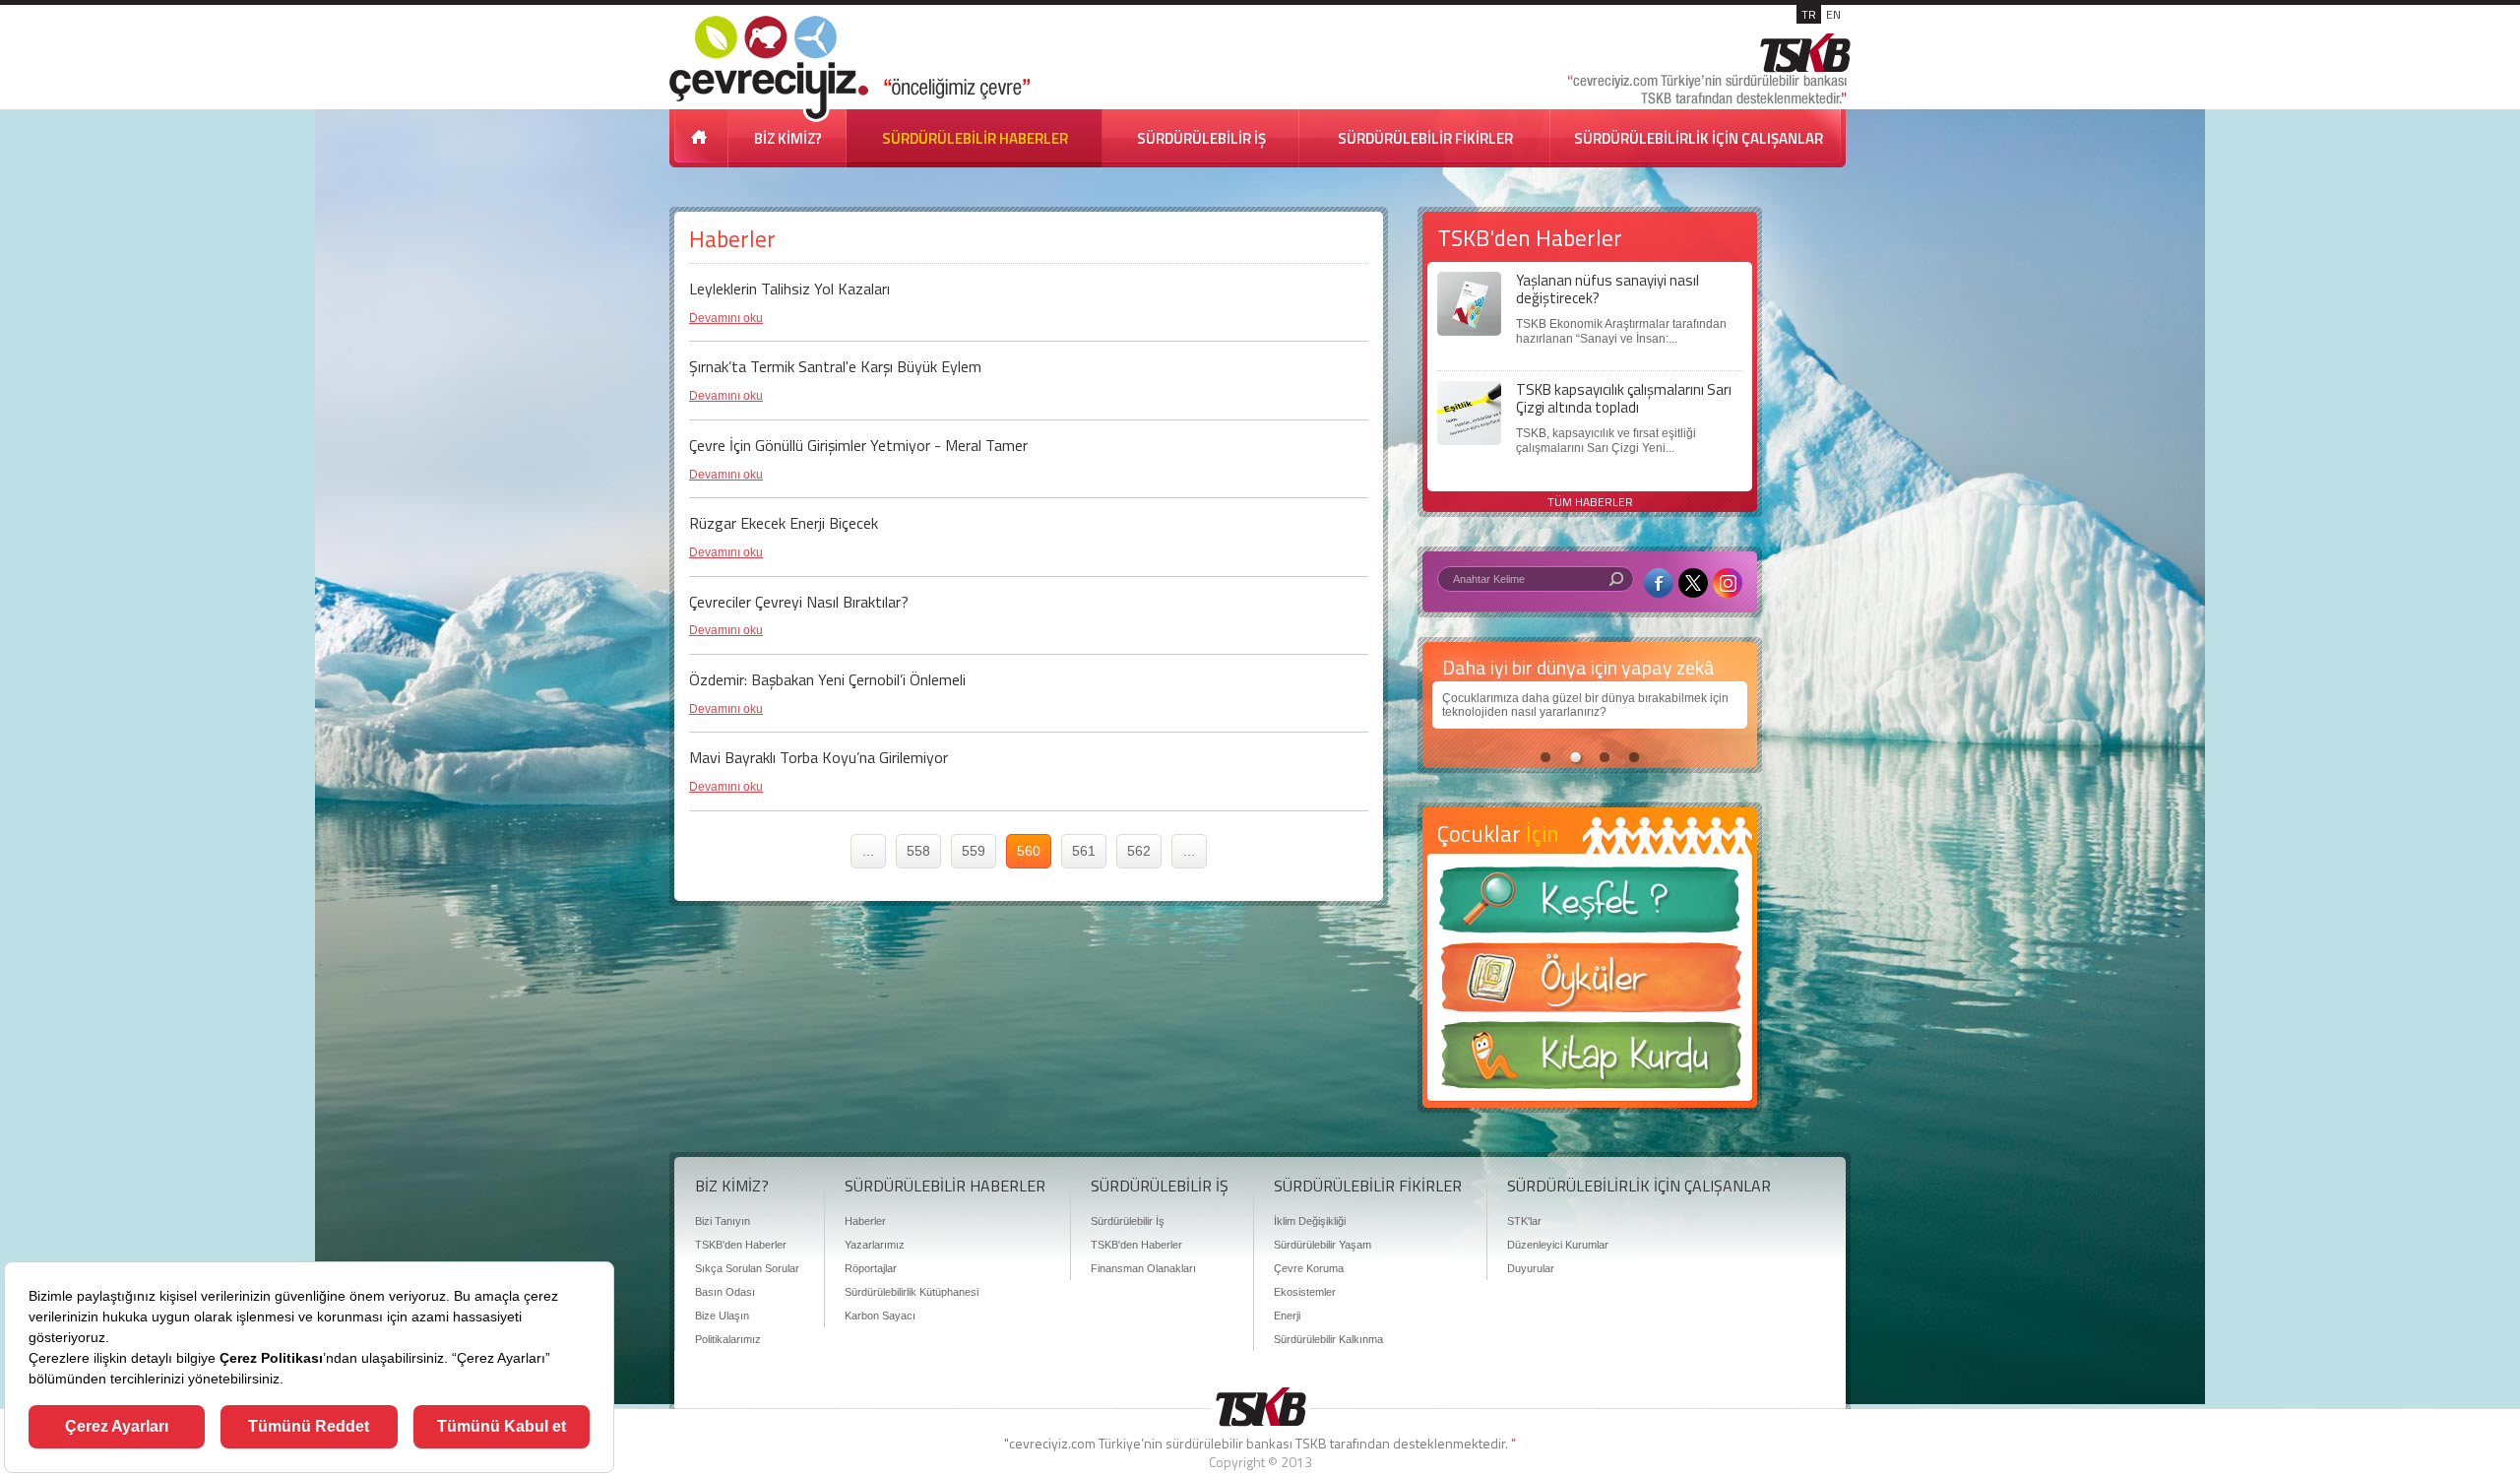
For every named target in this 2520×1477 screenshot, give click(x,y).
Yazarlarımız (875, 1245)
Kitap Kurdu (1590, 1061)
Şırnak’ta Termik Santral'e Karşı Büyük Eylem (835, 366)
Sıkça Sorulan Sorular (747, 1268)
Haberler (865, 1221)
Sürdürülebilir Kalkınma (1328, 1339)
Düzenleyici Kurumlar (1558, 1245)
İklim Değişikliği (1310, 1221)
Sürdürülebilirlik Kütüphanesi (912, 1292)
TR (1809, 14)
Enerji (1287, 1316)
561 (1084, 851)
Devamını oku (726, 318)
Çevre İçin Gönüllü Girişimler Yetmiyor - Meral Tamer (858, 445)
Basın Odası (725, 1292)
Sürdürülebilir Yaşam (1323, 1245)
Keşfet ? (1590, 905)
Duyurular (1531, 1268)
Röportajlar (871, 1268)
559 (974, 851)
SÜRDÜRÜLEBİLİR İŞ (1201, 138)
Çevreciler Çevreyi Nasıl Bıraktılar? (799, 602)
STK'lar (1524, 1221)
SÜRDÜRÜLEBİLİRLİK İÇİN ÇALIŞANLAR (1699, 138)
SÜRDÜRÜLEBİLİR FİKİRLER (1425, 138)
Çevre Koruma (1309, 1268)
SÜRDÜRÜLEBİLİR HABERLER (975, 138)
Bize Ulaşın (722, 1316)
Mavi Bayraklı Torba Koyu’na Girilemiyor (819, 757)
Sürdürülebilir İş (1128, 1221)
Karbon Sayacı (880, 1316)
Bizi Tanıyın (723, 1221)
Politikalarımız (728, 1339)
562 (1139, 851)
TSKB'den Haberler (741, 1245)
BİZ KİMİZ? (788, 138)
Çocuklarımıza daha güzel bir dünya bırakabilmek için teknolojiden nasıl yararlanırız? (1585, 705)
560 (1029, 851)
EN (1833, 14)
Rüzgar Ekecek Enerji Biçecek (784, 523)
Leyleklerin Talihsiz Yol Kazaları (789, 289)
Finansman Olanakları (1143, 1268)
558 (918, 851)
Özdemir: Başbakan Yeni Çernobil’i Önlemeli (827, 679)
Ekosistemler (1305, 1292)
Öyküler (1590, 984)
